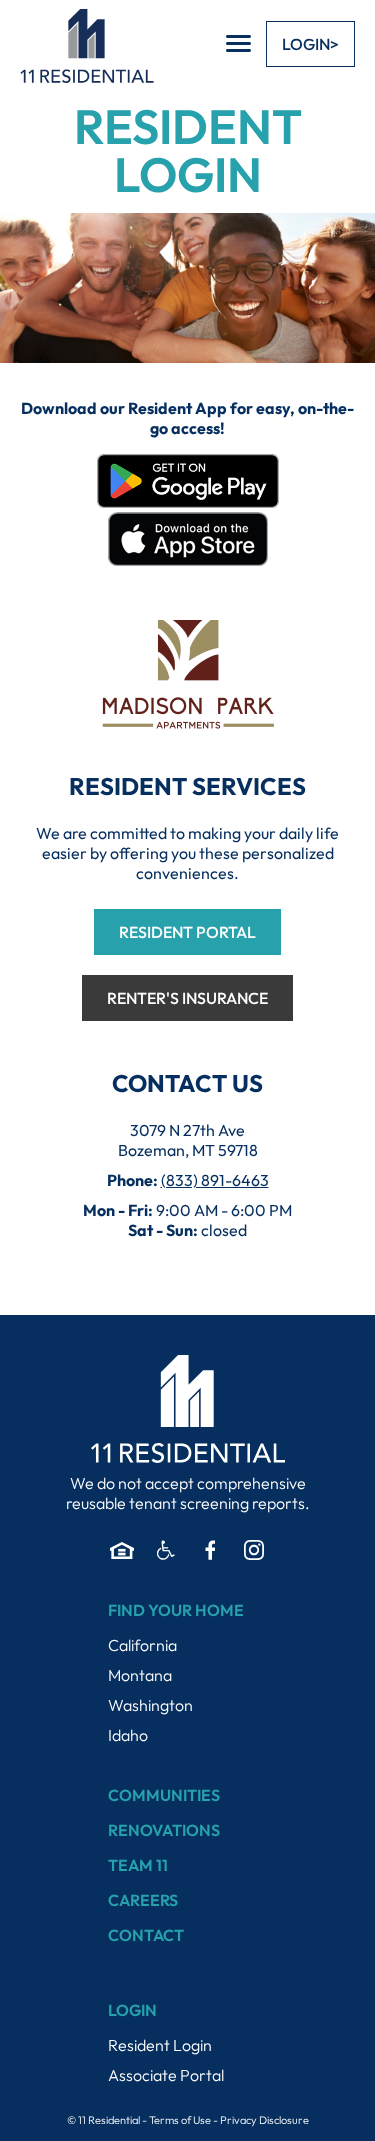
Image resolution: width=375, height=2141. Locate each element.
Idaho (128, 1735)
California (142, 1645)
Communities (164, 1795)
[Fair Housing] (122, 1550)
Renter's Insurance (187, 998)
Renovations (164, 1830)
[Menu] (238, 43)
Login (306, 44)
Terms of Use (180, 2120)
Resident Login (160, 2045)
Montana (140, 1675)
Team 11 (138, 1865)
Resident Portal (187, 932)
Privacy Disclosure (264, 2120)
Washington (150, 1705)
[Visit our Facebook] (210, 1550)
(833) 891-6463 (215, 1180)
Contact (146, 1935)
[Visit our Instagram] (254, 1550)
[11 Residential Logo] (87, 45)
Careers (143, 1900)
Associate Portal (166, 2075)
